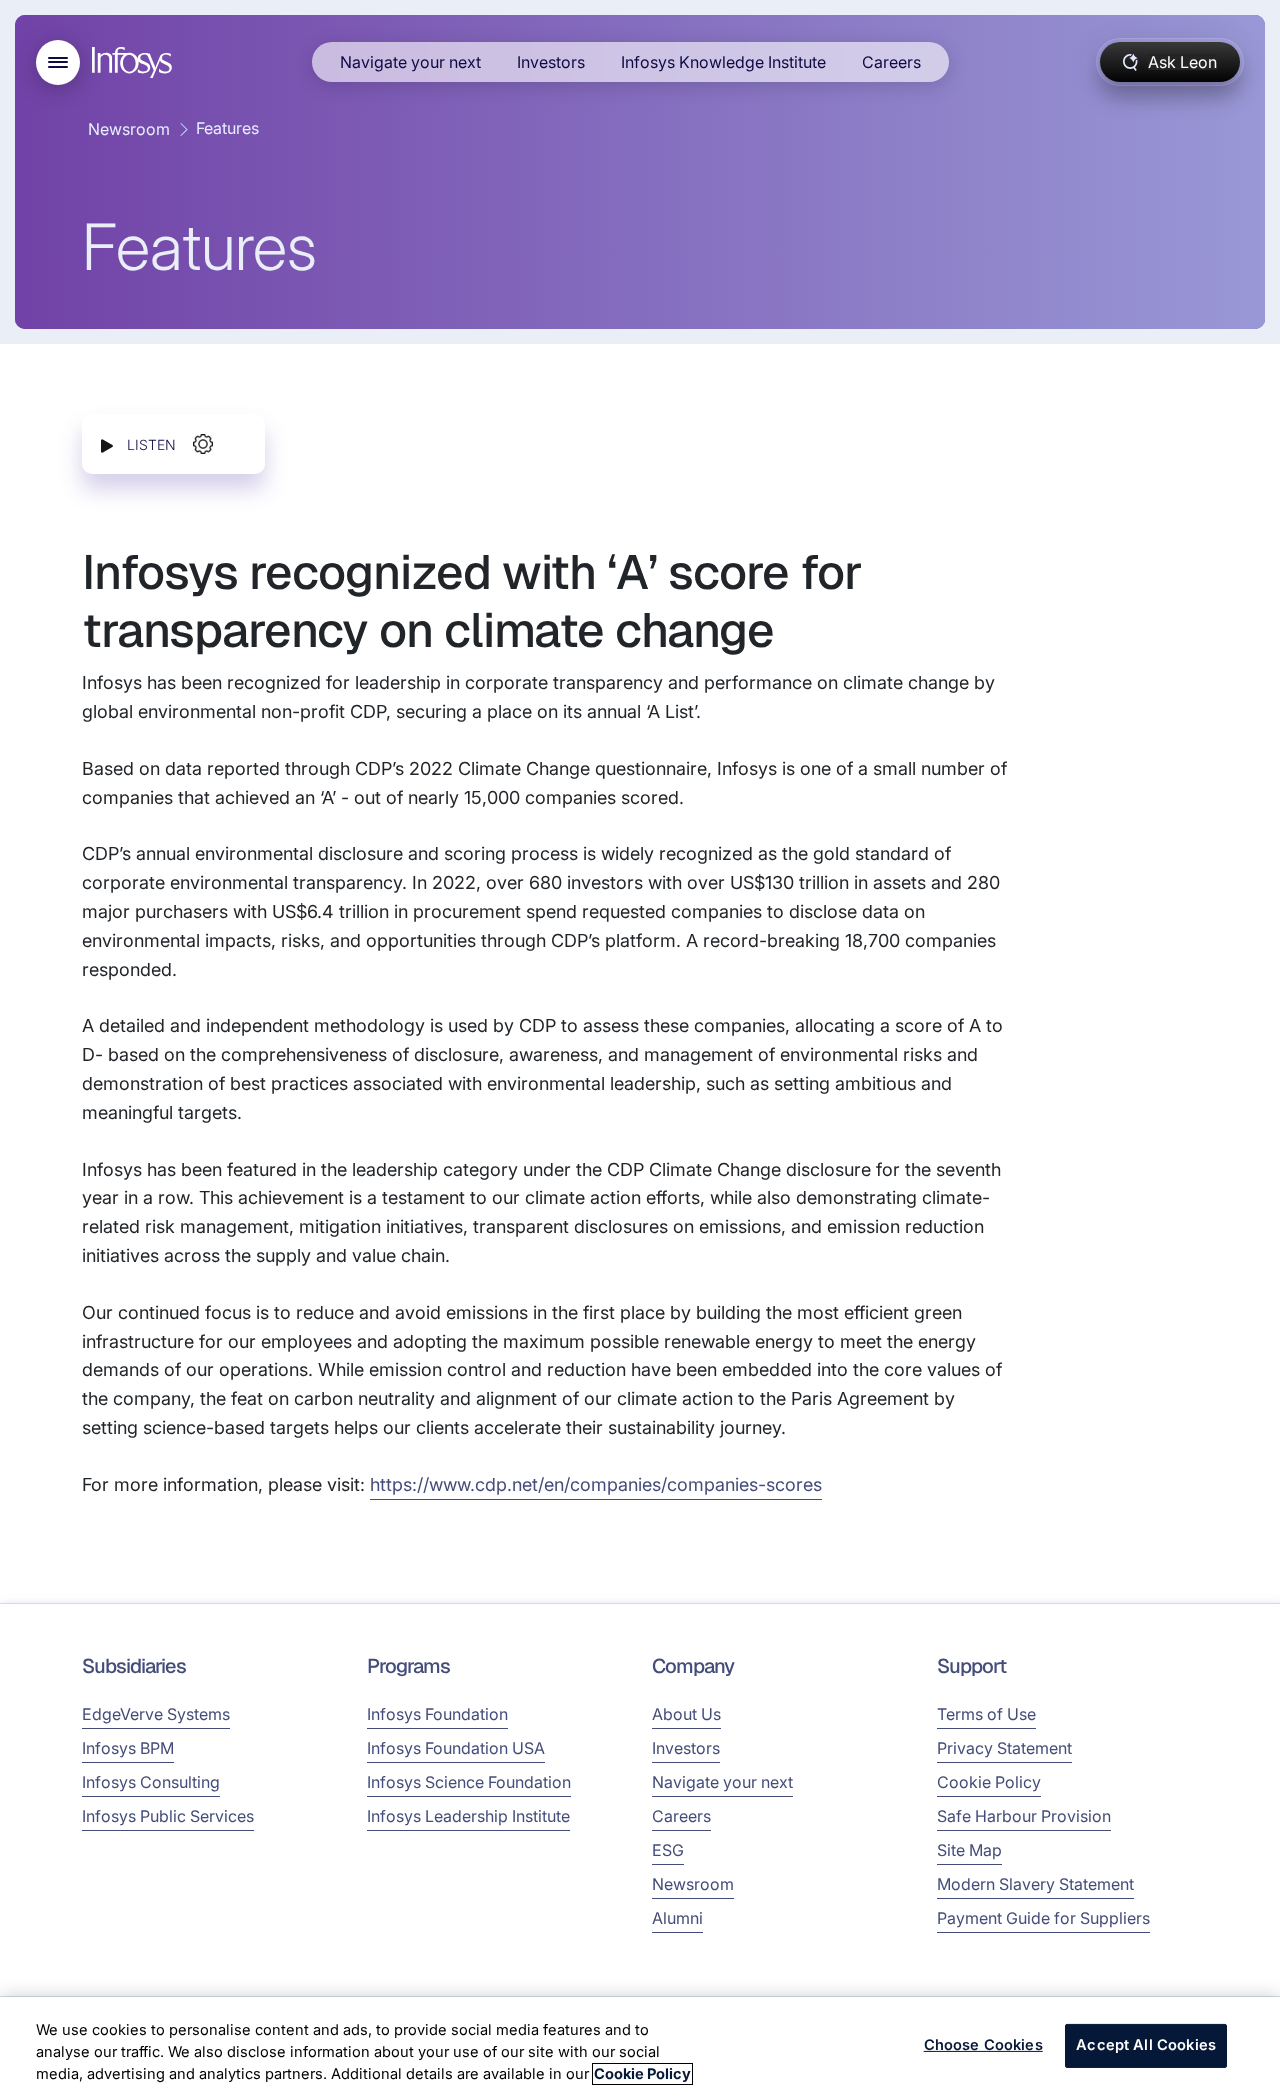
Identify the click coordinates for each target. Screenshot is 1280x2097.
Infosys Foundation (437, 1714)
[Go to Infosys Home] (135, 62)
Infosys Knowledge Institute (723, 62)
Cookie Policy (989, 1782)
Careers (891, 62)
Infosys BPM (128, 1748)
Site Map (969, 1850)
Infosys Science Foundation (469, 1782)
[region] (640, 2047)
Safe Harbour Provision (1024, 1816)
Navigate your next (410, 62)
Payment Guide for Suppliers (1043, 1918)
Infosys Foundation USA (456, 1748)
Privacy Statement (1004, 1748)
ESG (668, 1850)
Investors (551, 62)
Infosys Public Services (168, 1816)
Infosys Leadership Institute (468, 1816)
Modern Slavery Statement (1035, 1884)
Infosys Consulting (151, 1782)
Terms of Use (986, 1714)
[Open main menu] (58, 62)
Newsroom (129, 129)
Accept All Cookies (1146, 2046)
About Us (686, 1714)
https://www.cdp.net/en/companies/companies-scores (596, 1484)
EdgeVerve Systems (156, 1714)
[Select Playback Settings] (203, 444)
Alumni (677, 1918)
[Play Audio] (107, 444)
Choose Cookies (983, 2046)
